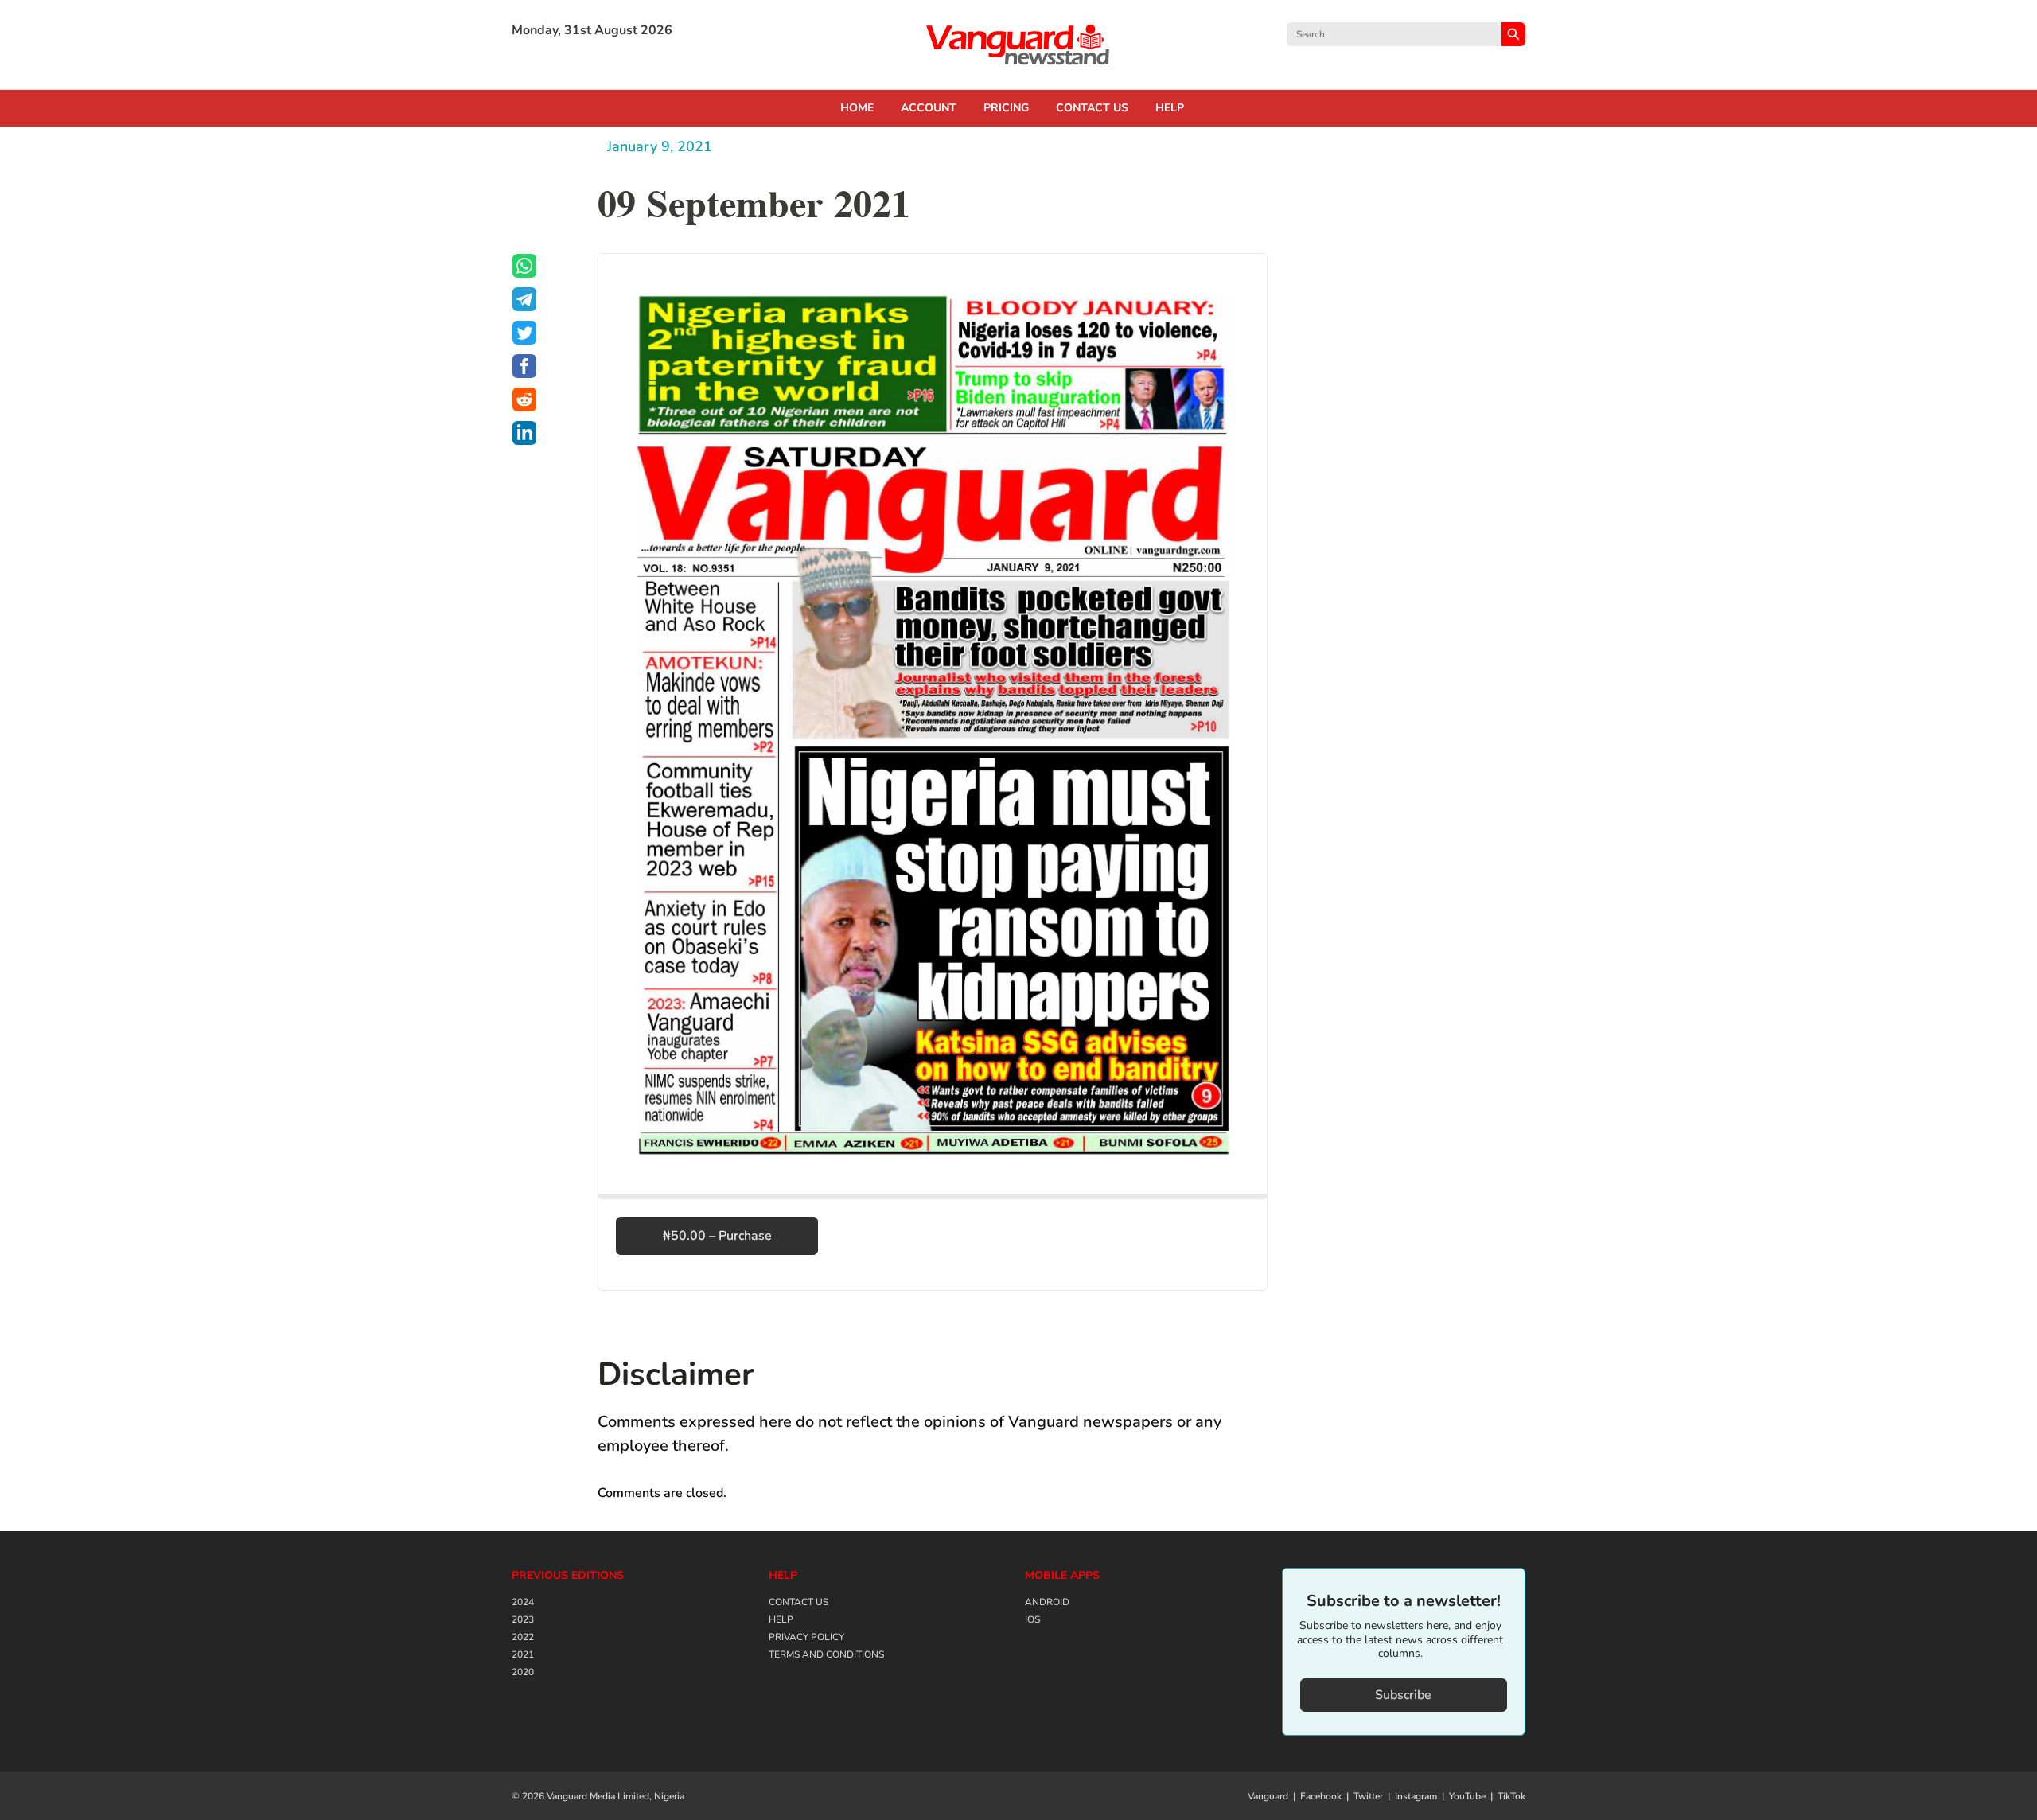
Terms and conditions (826, 1654)
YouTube (1467, 1796)
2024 (523, 1602)
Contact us (1092, 108)
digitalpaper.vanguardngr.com (1018, 45)
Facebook (1321, 1796)
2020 (523, 1672)
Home (857, 108)
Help (1170, 108)
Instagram (1416, 1796)
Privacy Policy (806, 1637)
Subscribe (1403, 1695)
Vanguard (1268, 1796)
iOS (1032, 1619)
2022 (523, 1637)
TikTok (1511, 1796)
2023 (523, 1619)
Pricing (1006, 108)
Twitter (1368, 1796)
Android (1047, 1602)
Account (929, 108)
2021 (523, 1654)
